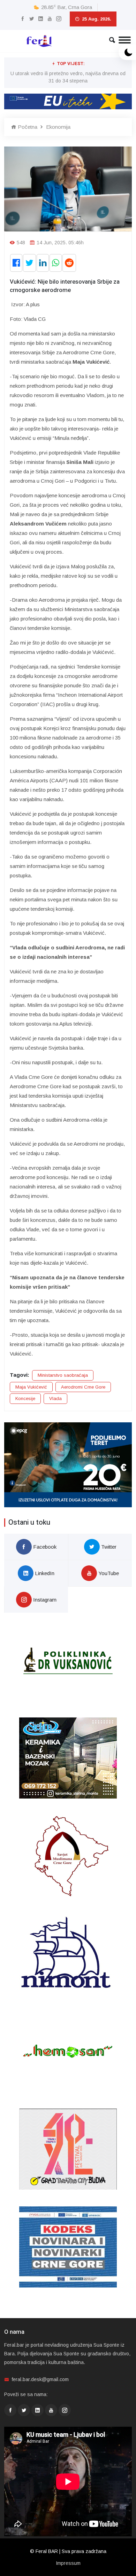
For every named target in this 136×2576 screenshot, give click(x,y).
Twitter (108, 1547)
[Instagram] (59, 19)
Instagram (44, 1600)
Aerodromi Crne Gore (83, 1387)
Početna (27, 127)
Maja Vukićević (31, 1387)
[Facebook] (22, 19)
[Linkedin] (41, 19)
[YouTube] (50, 19)
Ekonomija (58, 127)
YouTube (108, 1573)
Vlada (55, 1398)
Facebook (44, 1547)
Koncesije (25, 1398)
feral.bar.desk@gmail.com (40, 2379)
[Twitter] (32, 19)
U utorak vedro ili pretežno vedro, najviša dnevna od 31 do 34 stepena (68, 77)
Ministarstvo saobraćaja (63, 1375)
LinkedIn (44, 1573)
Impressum (68, 2563)
